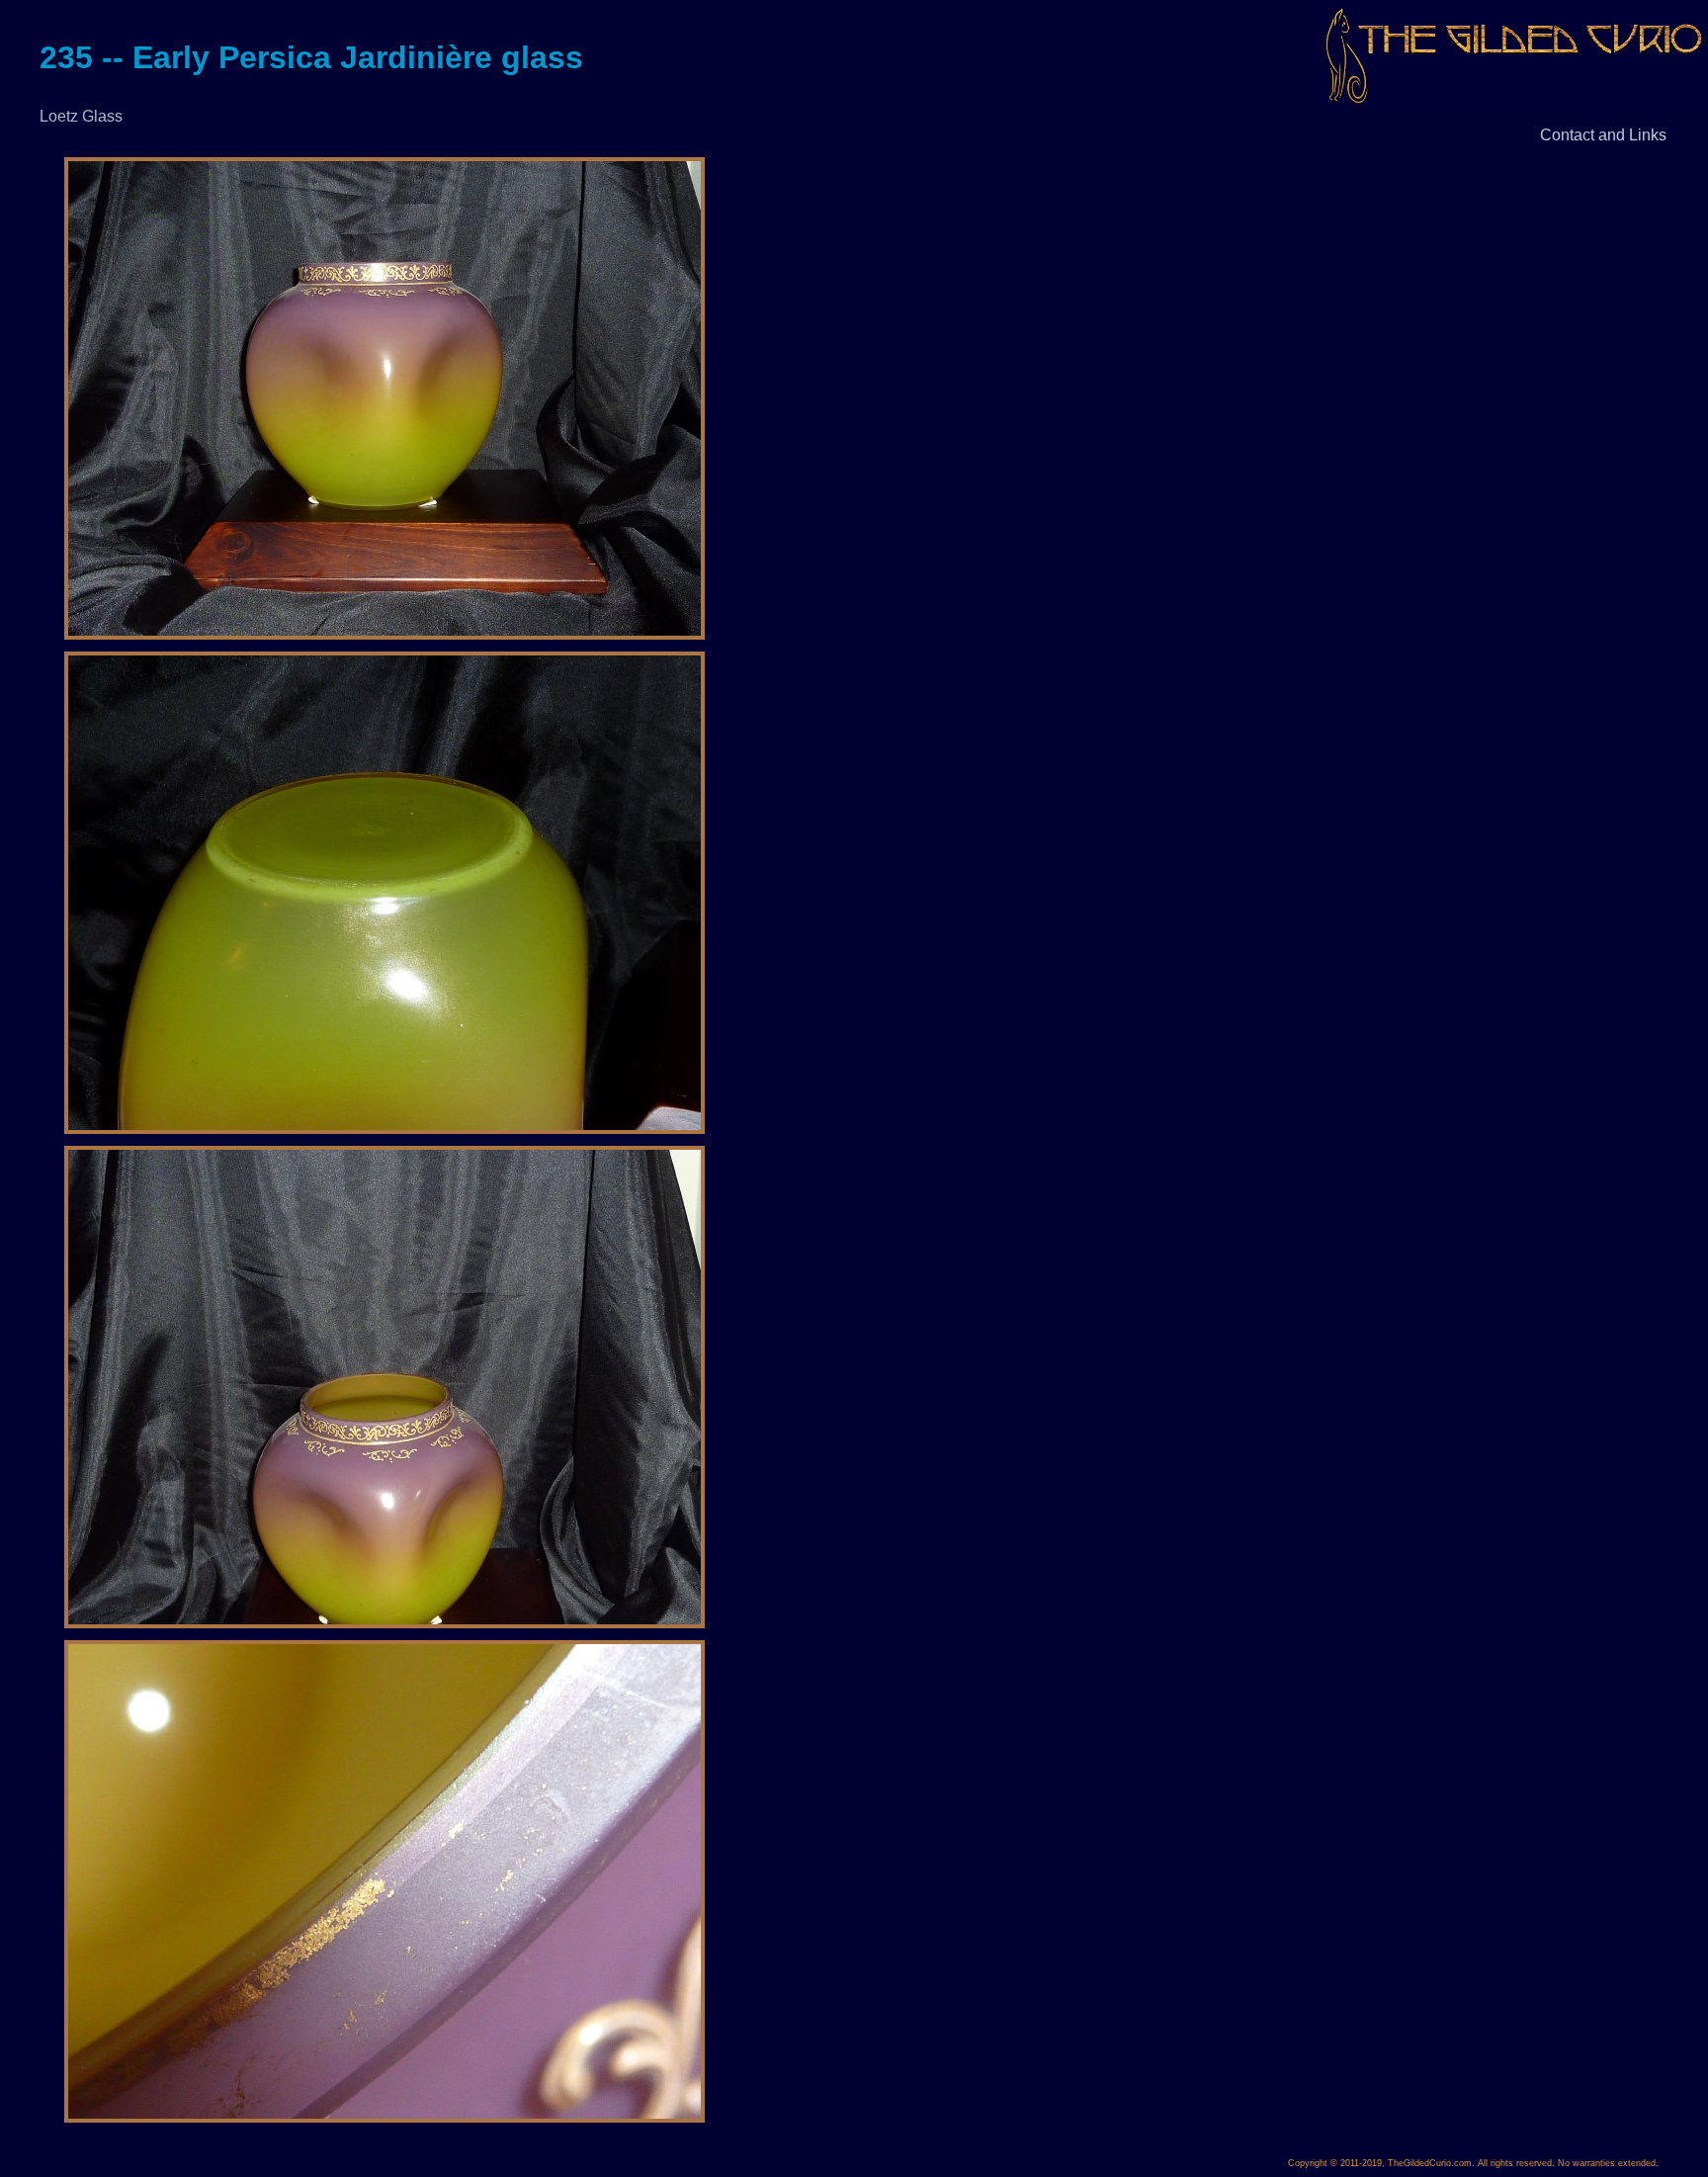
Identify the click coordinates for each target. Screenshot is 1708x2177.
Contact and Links (1603, 135)
